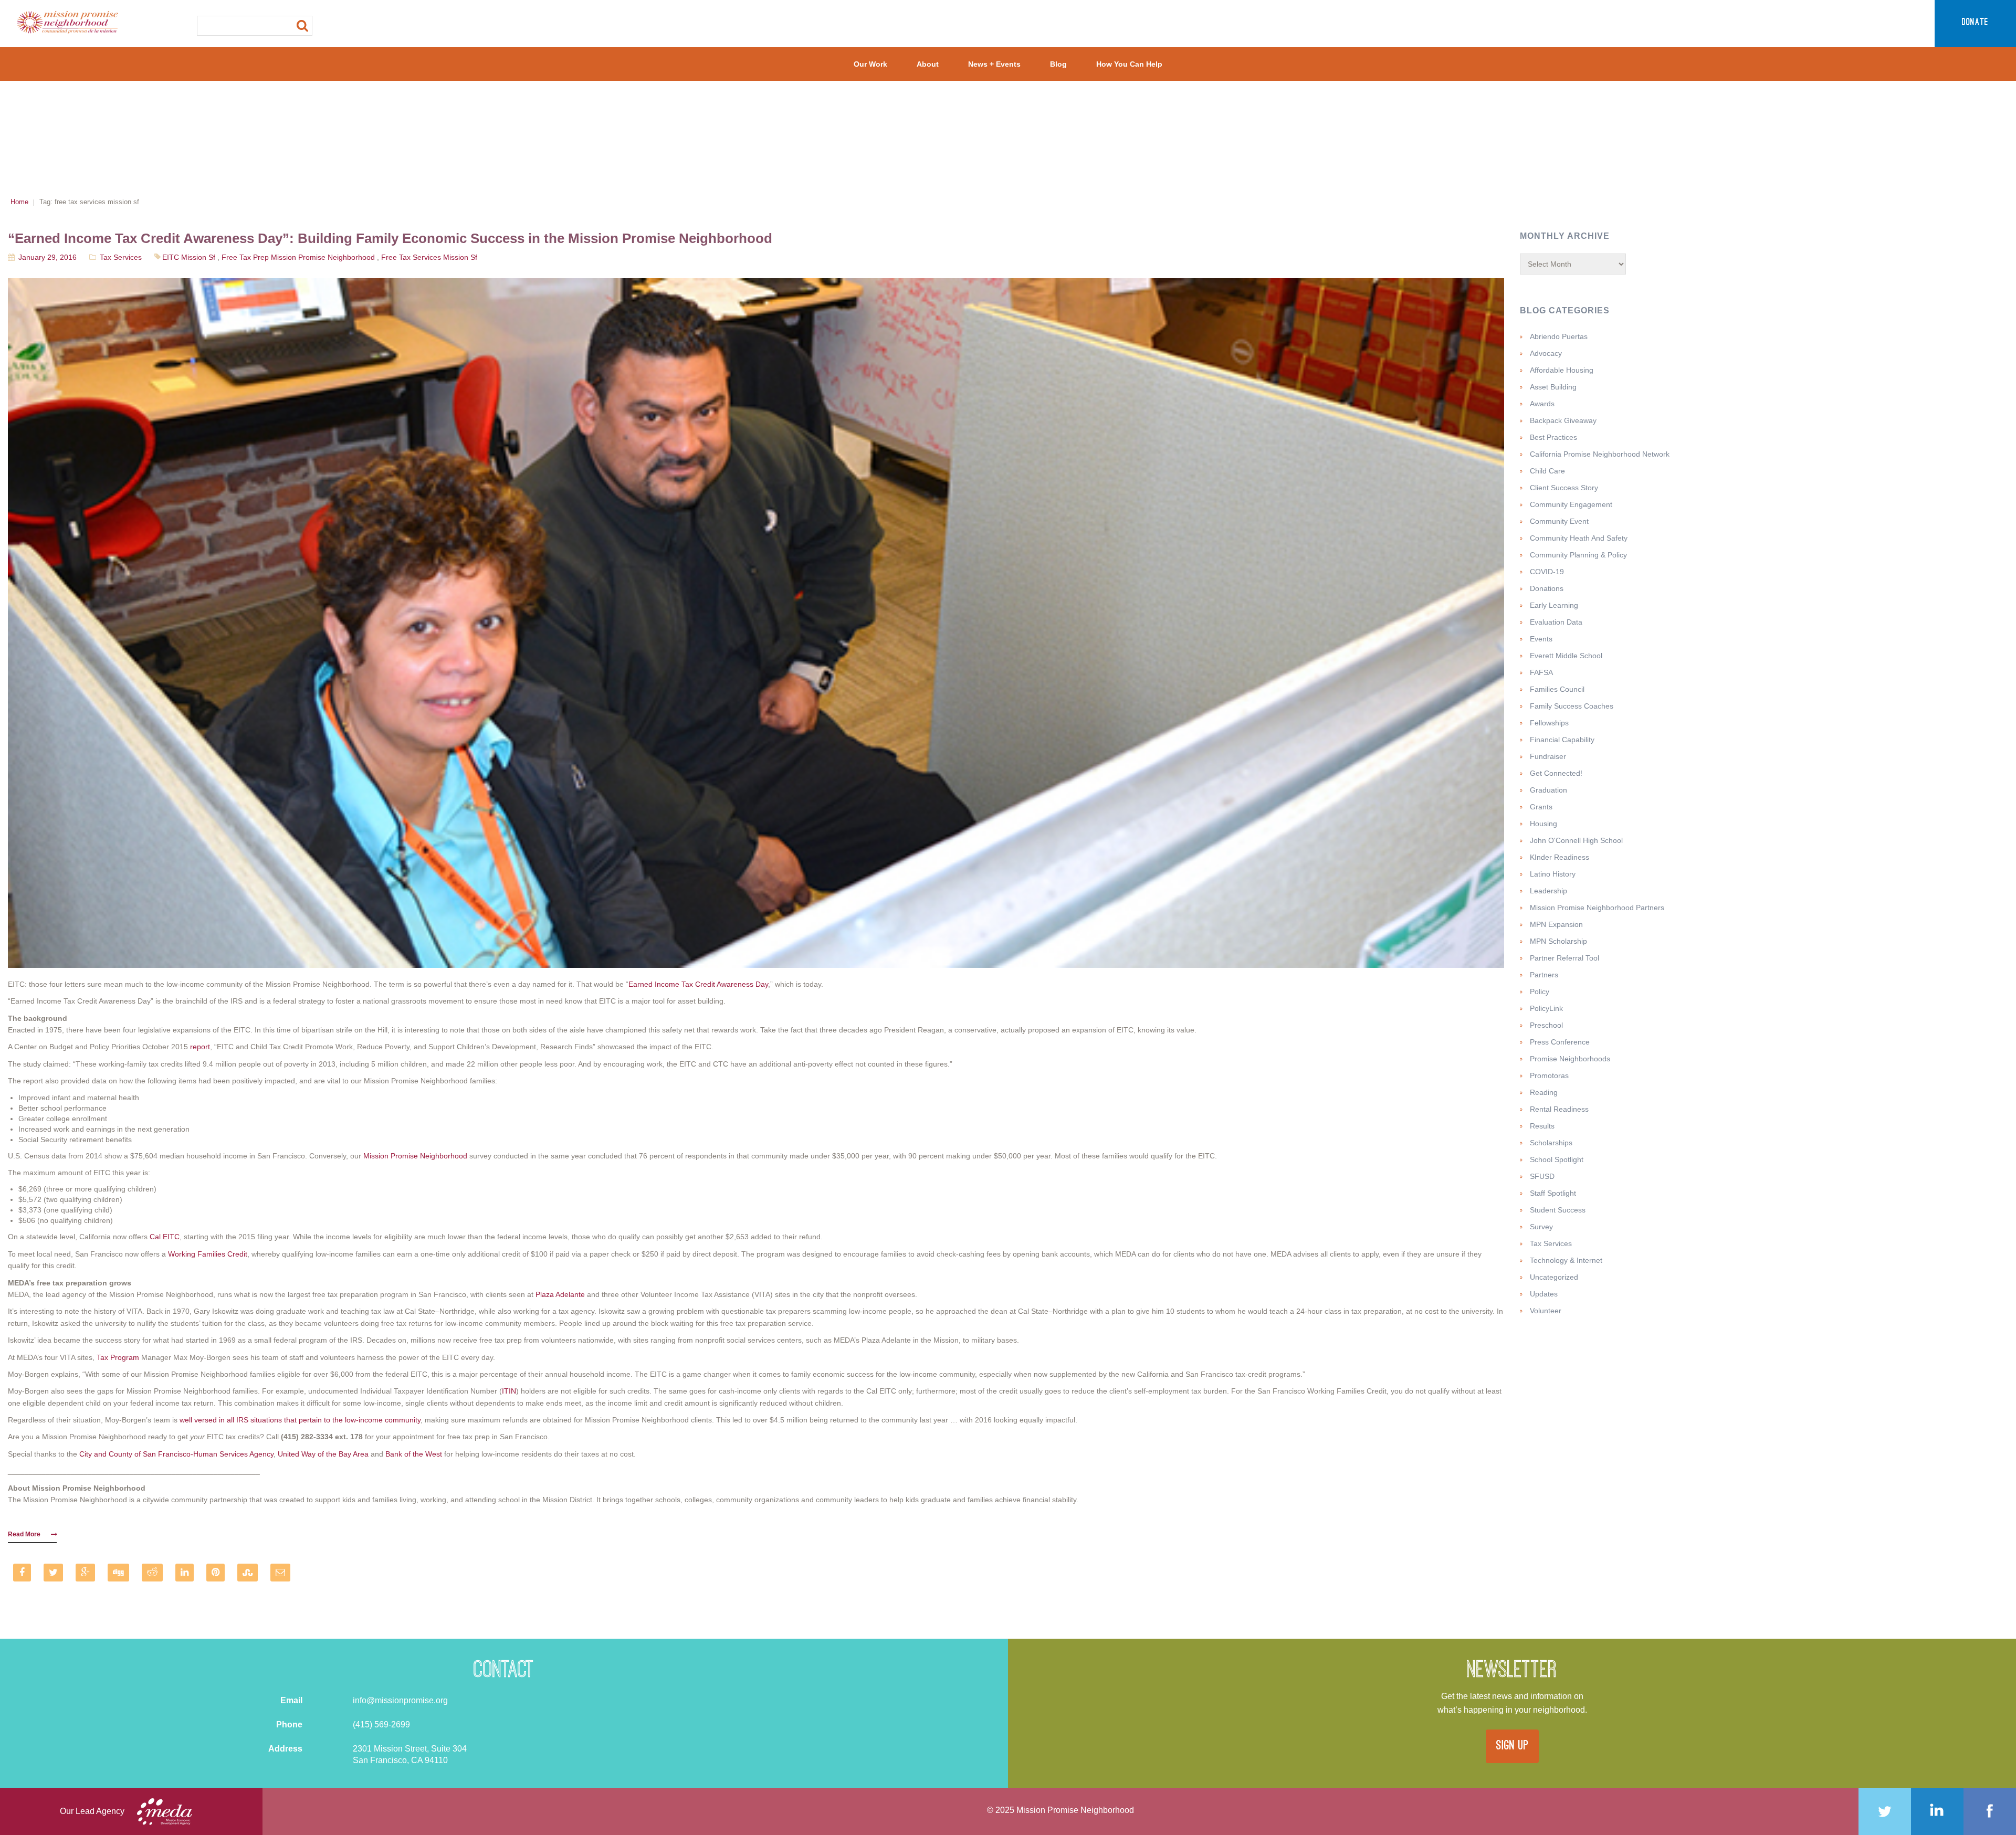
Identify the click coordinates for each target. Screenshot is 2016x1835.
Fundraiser (1548, 756)
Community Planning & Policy (1578, 555)
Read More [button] (24, 1534)
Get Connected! (1556, 773)
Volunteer (1546, 1311)
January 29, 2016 (48, 257)
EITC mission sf (189, 257)
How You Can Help (1129, 64)
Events (1541, 639)
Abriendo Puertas (1559, 336)
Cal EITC (165, 1237)
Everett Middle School (1566, 656)
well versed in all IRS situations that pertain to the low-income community (300, 1420)
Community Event (1559, 521)
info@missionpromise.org (400, 1700)
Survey (1541, 1227)
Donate (1975, 23)
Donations (1547, 588)
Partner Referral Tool (1564, 958)
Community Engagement (1571, 504)
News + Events (994, 64)
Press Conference (1560, 1042)
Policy (1540, 992)
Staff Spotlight (1553, 1193)
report (200, 1047)
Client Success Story (1564, 488)
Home (19, 202)
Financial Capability (1562, 740)
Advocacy (1546, 353)
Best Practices (1553, 437)
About (928, 64)
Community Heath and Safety (1579, 538)
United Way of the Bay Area (323, 1454)
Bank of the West (414, 1454)
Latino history (1553, 874)
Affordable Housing (1562, 370)
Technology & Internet (1566, 1260)
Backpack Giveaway (1563, 420)
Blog (1058, 64)
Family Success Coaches (1572, 706)
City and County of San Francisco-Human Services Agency (176, 1454)
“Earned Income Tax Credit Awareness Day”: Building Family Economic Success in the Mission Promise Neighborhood (390, 238)
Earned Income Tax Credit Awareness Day (698, 984)
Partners (1544, 975)
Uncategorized (1554, 1277)
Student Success (1558, 1210)
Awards (1542, 404)
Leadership (1548, 891)
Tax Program (118, 1357)
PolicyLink (1546, 1008)
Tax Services (121, 257)
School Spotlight (1557, 1159)
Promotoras (1549, 1075)
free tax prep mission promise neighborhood (298, 257)
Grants (1541, 807)
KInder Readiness (1560, 857)
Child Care (1547, 471)
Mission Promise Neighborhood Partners (1597, 908)
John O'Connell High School (1576, 840)
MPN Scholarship (1558, 941)
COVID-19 (1547, 572)
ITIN (509, 1391)
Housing (1543, 824)
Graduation (1548, 790)
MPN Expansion (1556, 924)
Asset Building (1553, 387)
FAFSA (1541, 672)
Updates (1544, 1294)
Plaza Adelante (560, 1294)
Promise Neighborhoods (1570, 1059)
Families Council (1557, 689)
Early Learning (1554, 605)
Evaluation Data (1556, 622)
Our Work (870, 64)
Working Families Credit (208, 1254)
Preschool (1546, 1025)
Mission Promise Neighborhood (415, 1156)
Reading (1544, 1092)
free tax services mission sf (429, 257)
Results (1542, 1126)
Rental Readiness (1559, 1109)
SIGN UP (1512, 1746)
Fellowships (1549, 723)
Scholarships (1551, 1143)
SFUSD (1542, 1176)
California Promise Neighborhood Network (1600, 454)
